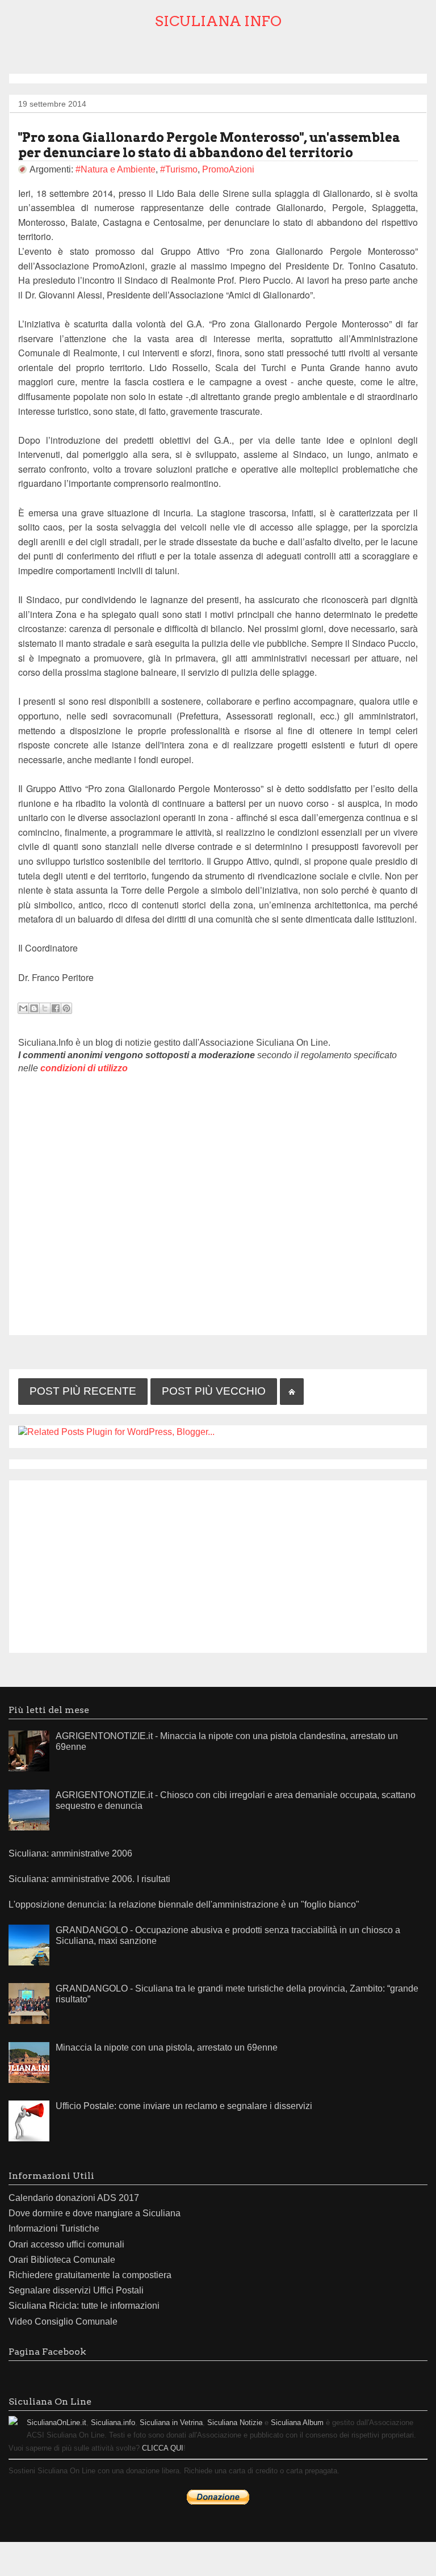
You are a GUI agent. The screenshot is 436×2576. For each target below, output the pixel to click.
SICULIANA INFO (218, 21)
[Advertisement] (218, 1564)
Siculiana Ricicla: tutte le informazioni (84, 2306)
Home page (292, 1392)
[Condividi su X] (45, 1008)
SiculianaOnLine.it (56, 2423)
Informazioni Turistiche (54, 2228)
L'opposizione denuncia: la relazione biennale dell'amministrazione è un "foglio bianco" (184, 1904)
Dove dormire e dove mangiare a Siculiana (95, 2213)
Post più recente (83, 1391)
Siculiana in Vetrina (171, 2423)
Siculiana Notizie (235, 2423)
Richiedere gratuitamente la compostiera (90, 2275)
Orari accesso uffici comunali (66, 2244)
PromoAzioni (228, 169)
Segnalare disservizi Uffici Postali (76, 2290)
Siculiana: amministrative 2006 (70, 1853)
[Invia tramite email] (23, 1008)
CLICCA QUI (163, 2448)
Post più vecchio (214, 1391)
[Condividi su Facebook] (56, 1008)
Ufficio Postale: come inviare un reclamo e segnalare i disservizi (184, 2106)
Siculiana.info (113, 2423)
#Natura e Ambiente (116, 169)
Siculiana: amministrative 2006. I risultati (89, 1879)
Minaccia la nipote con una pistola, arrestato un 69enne (167, 2047)
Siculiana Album (297, 2423)
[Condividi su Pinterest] (66, 1008)
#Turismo (179, 169)
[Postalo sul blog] (34, 1008)
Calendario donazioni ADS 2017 (74, 2198)
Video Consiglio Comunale (63, 2322)
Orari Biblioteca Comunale (62, 2260)
